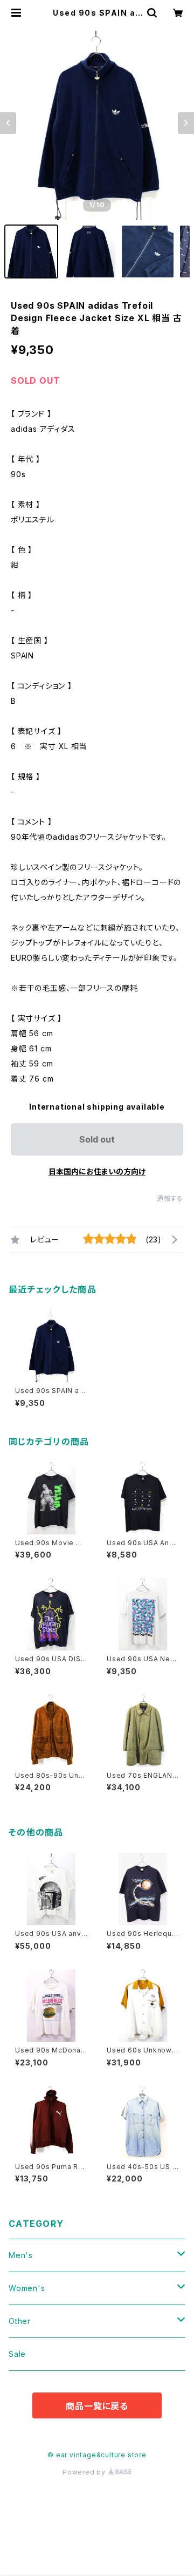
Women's (27, 2288)
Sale (17, 2354)
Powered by (85, 2472)
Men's (21, 2255)
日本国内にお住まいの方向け (97, 1171)
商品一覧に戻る (97, 2406)
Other (20, 2321)
